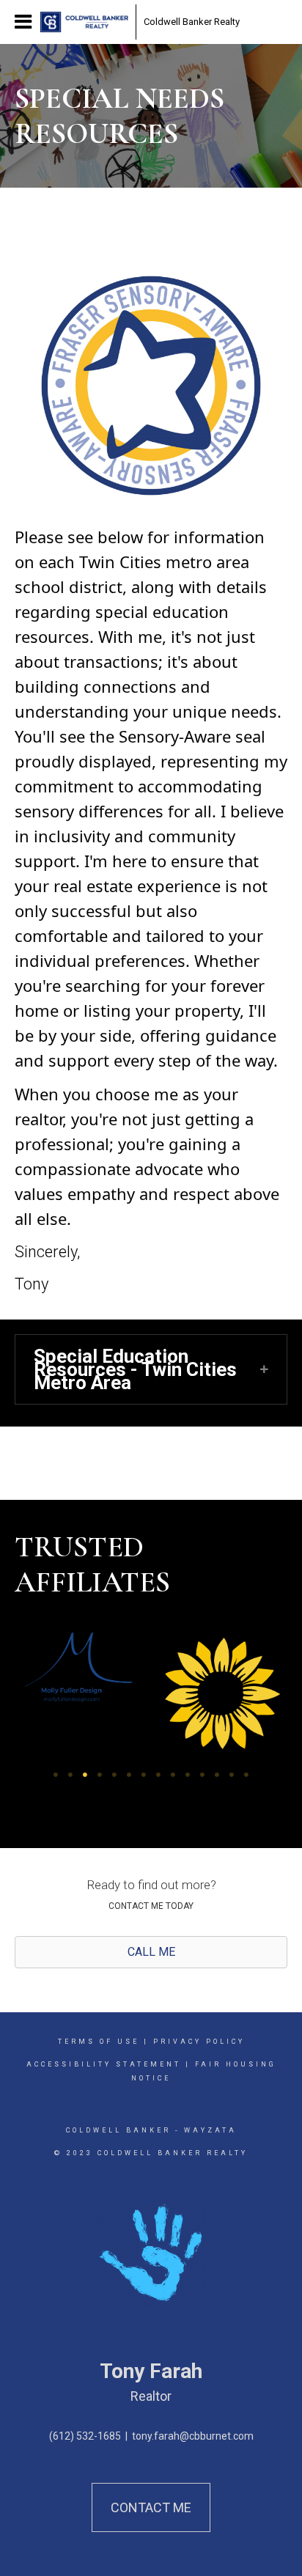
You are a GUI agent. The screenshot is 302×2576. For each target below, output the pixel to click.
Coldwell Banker (118, 2130)
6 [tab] (129, 1775)
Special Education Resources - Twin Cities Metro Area (135, 1369)
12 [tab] (217, 1775)
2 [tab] (70, 1775)
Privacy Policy (199, 2042)
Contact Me (151, 2507)
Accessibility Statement (104, 2064)
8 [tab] (158, 1775)
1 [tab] (56, 1775)
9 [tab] (173, 1775)
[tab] (151, 1369)
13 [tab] (232, 1775)
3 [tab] (85, 1775)
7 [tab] (144, 1775)
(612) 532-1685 (85, 2436)
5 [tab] (114, 1775)
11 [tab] (202, 1775)
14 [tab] (246, 1775)
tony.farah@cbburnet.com (193, 2436)
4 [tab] (100, 1775)
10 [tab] (188, 1775)
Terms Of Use (99, 2042)
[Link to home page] (84, 22)
